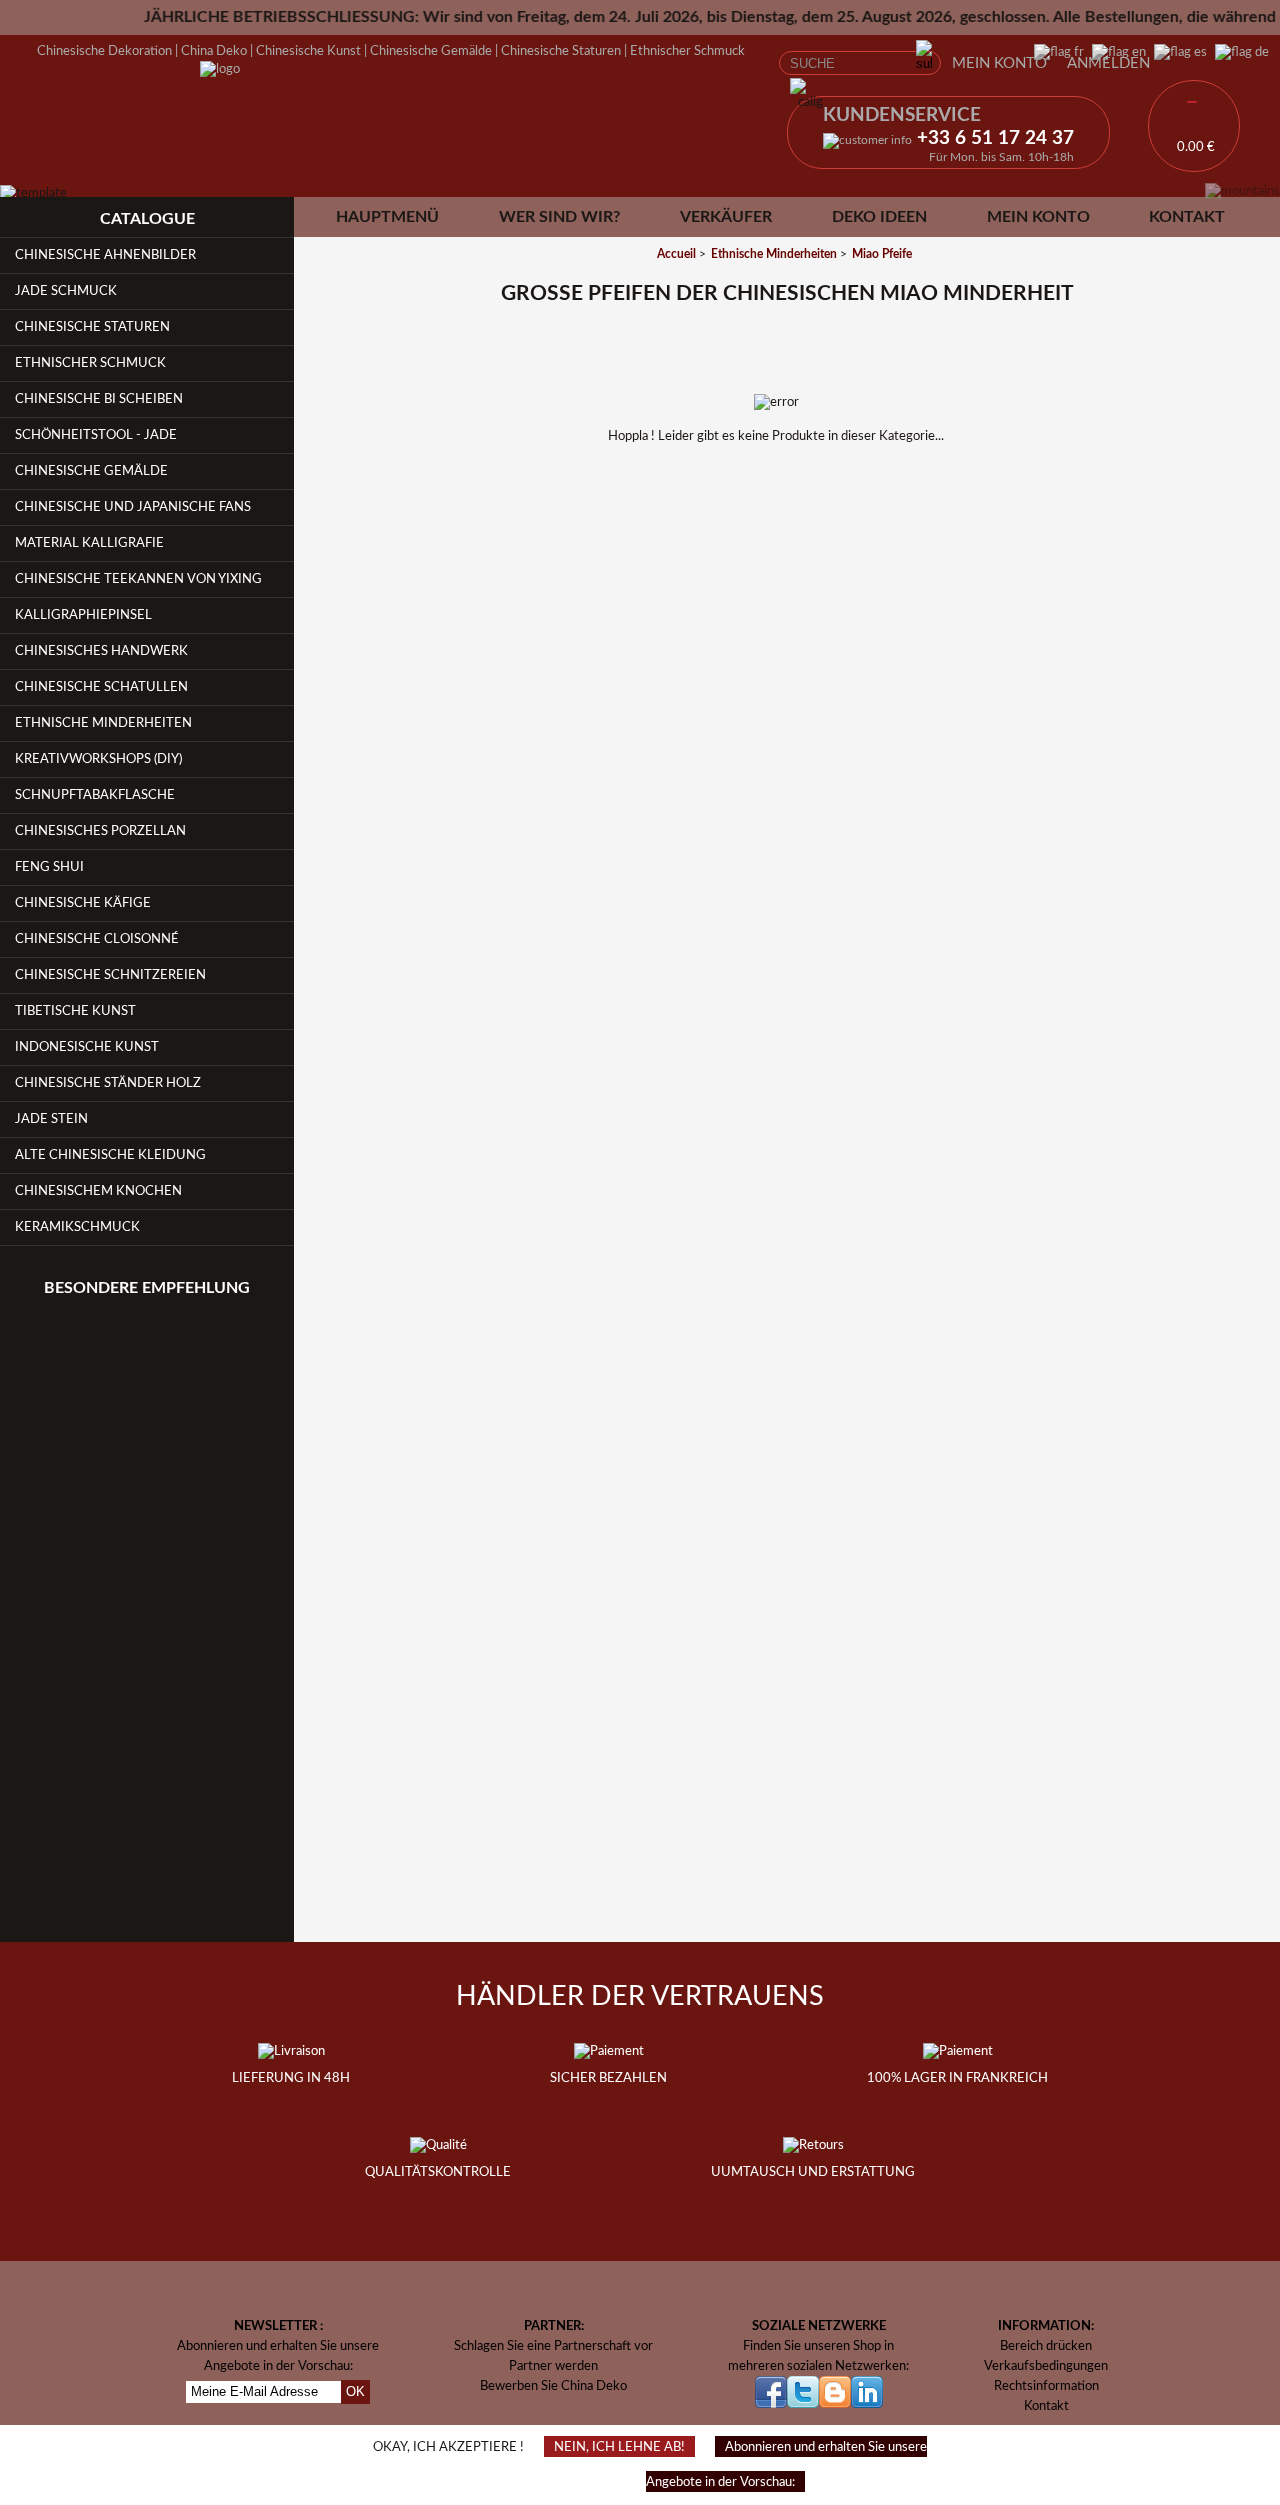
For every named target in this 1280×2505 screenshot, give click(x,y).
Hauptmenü (387, 217)
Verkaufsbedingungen (1046, 2366)
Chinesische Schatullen (101, 687)
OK (355, 2391)
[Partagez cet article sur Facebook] (761, 555)
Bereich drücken (1046, 2346)
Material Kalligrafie (89, 543)
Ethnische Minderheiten (103, 723)
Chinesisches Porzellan (100, 831)
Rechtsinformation (1046, 2386)
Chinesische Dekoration (104, 51)
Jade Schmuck (66, 291)
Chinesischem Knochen (98, 1191)
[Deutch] (1238, 52)
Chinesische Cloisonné (97, 939)
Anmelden (1108, 63)
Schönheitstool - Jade (96, 435)
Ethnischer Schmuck (687, 51)
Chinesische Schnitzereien (110, 975)
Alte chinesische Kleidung (110, 1155)
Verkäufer (726, 217)
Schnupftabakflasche (95, 795)
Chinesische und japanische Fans (133, 507)
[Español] (1176, 52)
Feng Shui (49, 867)
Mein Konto (999, 63)
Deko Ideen (879, 217)
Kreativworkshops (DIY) (98, 759)
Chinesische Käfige (83, 903)
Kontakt (1187, 217)
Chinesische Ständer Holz (108, 1083)
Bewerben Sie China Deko (553, 2386)
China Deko (214, 51)
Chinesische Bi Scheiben (99, 399)
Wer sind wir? (559, 217)
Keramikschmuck (77, 1227)
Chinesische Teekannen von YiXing (138, 579)
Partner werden (553, 2366)
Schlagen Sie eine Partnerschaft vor (553, 2346)
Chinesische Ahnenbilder (105, 255)
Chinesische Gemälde (431, 51)
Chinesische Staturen (561, 51)
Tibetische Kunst (75, 1011)
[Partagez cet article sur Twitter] (813, 555)
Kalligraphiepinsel (83, 615)
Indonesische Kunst (87, 1047)
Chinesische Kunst (308, 51)
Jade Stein (51, 1119)
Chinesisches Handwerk (101, 651)
